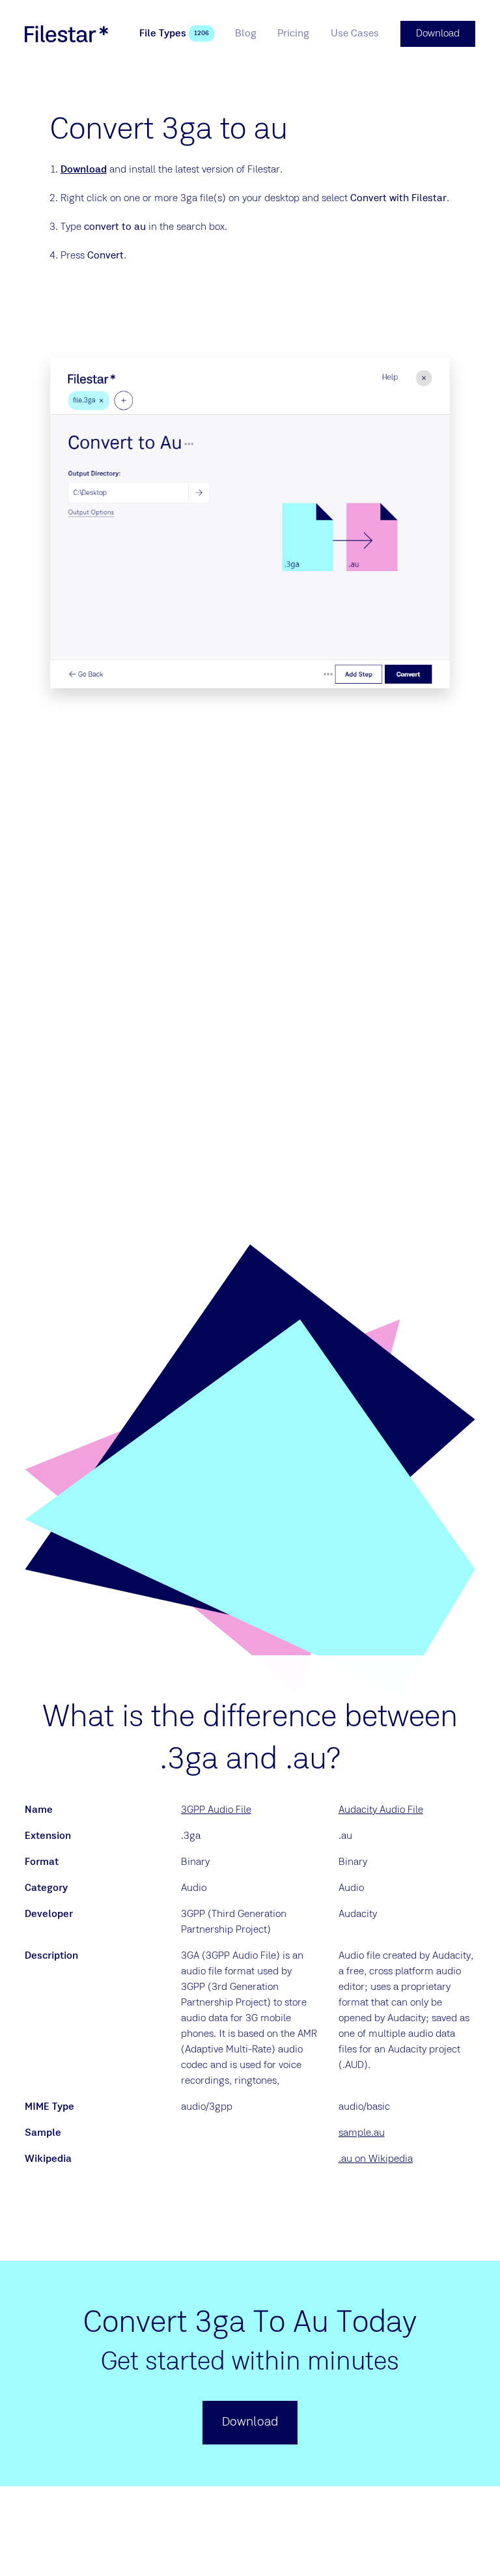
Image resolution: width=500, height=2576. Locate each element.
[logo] (66, 34)
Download (84, 170)
